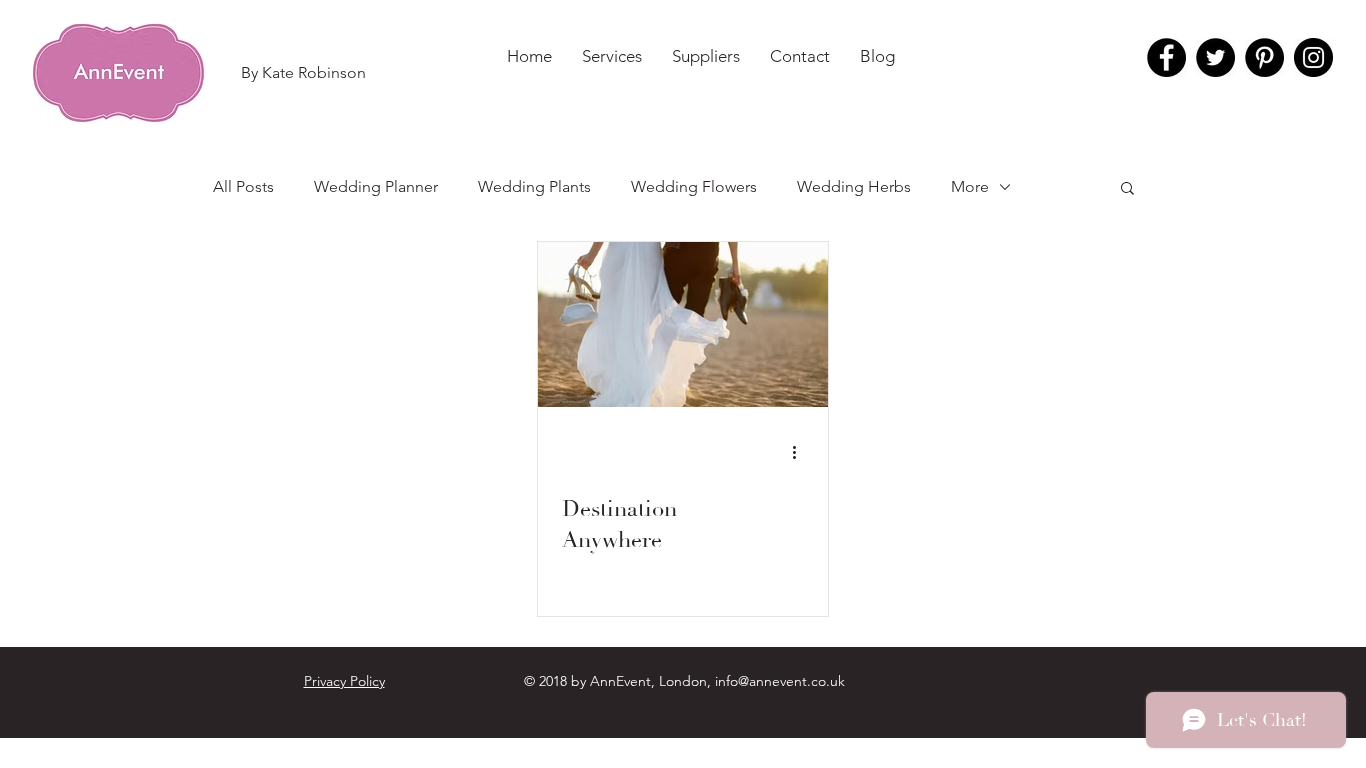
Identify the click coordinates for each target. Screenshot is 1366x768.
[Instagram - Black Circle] (1313, 57)
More (970, 186)
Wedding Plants (534, 186)
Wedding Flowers (694, 186)
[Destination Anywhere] (683, 324)
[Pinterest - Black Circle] (1264, 57)
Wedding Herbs (854, 186)
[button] (303, 73)
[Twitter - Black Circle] (1215, 57)
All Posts (243, 186)
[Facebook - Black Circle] (1166, 57)
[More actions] (801, 452)
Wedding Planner (376, 186)
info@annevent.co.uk (780, 681)
